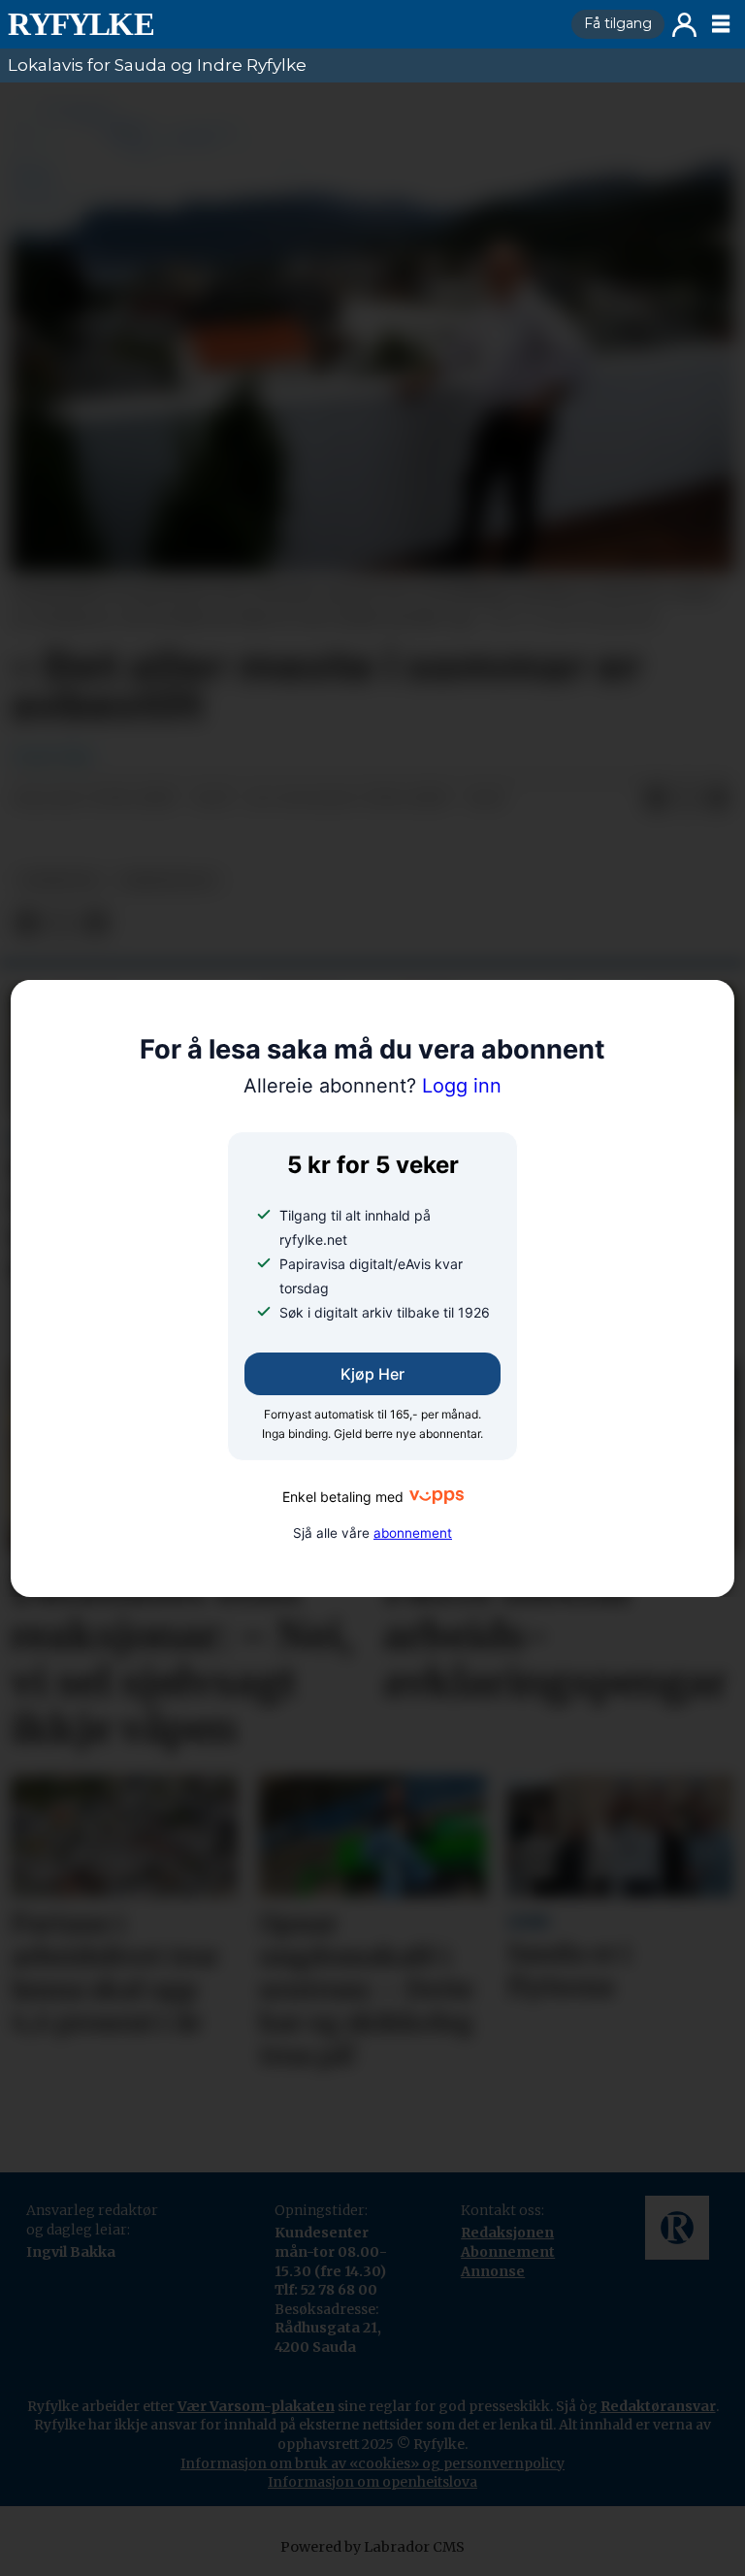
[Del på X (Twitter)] (687, 799)
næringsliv (168, 880)
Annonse (493, 2271)
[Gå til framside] (282, 24)
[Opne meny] (721, 24)
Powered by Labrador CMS (372, 2547)
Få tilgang (618, 23)
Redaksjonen (507, 2233)
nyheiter (59, 880)
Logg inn (684, 25)
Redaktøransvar (658, 2406)
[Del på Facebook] (656, 799)
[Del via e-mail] (718, 799)
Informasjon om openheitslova (372, 2482)
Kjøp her (372, 1374)
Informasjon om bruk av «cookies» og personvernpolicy (372, 2463)
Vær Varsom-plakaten (256, 2406)
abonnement (413, 1533)
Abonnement (508, 2252)
